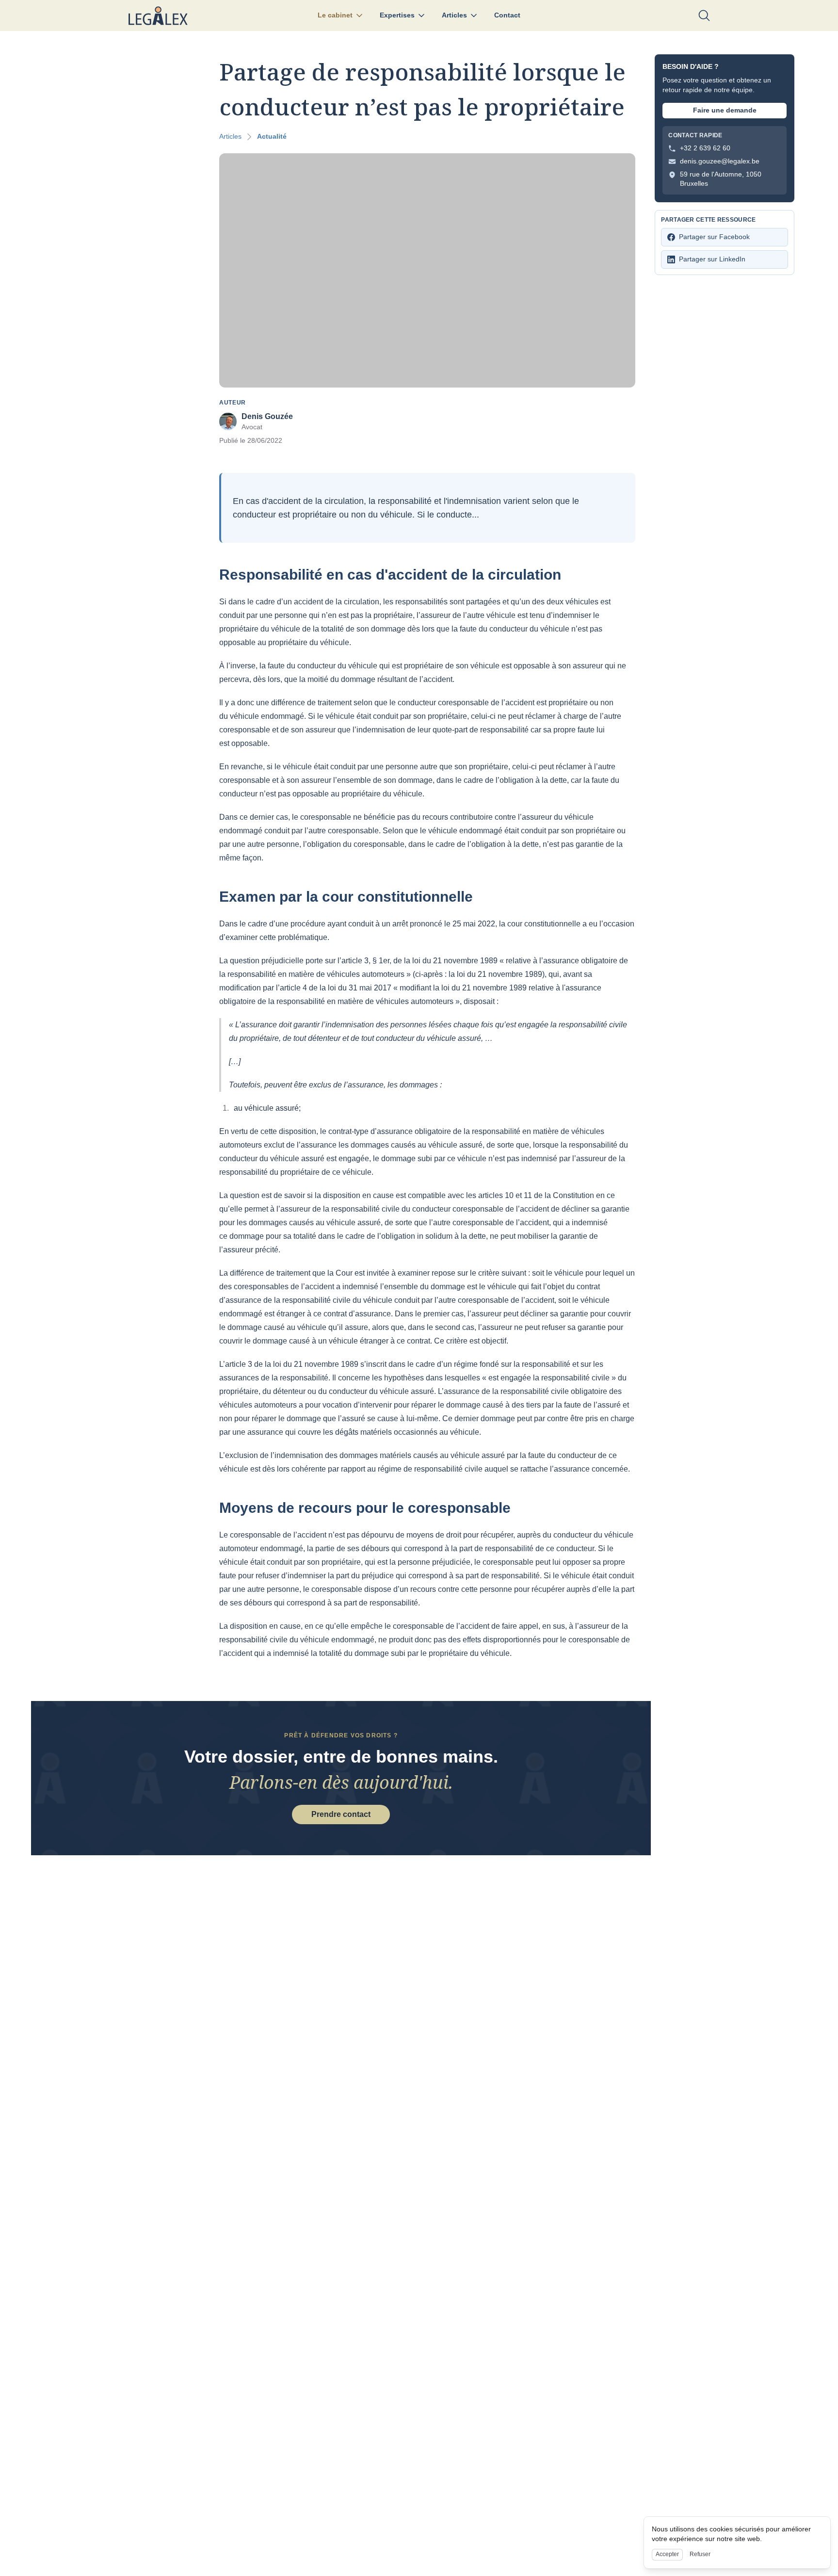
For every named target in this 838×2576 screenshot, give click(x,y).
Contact (507, 15)
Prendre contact (341, 1814)
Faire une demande (725, 110)
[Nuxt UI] (158, 16)
